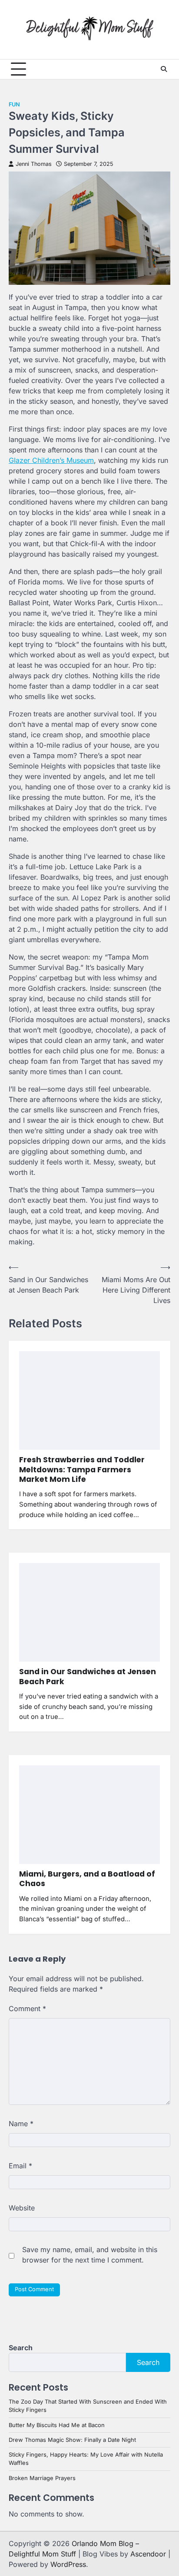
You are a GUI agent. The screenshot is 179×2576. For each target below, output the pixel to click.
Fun (14, 104)
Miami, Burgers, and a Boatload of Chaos (87, 1879)
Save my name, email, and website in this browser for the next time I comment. (90, 2255)
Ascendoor (148, 2554)
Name (21, 2124)
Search (21, 2348)
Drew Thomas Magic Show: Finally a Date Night (72, 2440)
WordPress (68, 2564)
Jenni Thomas (34, 164)
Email (20, 2166)
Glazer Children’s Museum (51, 460)
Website (22, 2208)
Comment (27, 2009)
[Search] (164, 69)
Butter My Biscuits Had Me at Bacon (57, 2425)
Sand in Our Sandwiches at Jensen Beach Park (88, 1676)
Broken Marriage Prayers (42, 2478)
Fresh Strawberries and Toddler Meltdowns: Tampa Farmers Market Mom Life (82, 1469)
